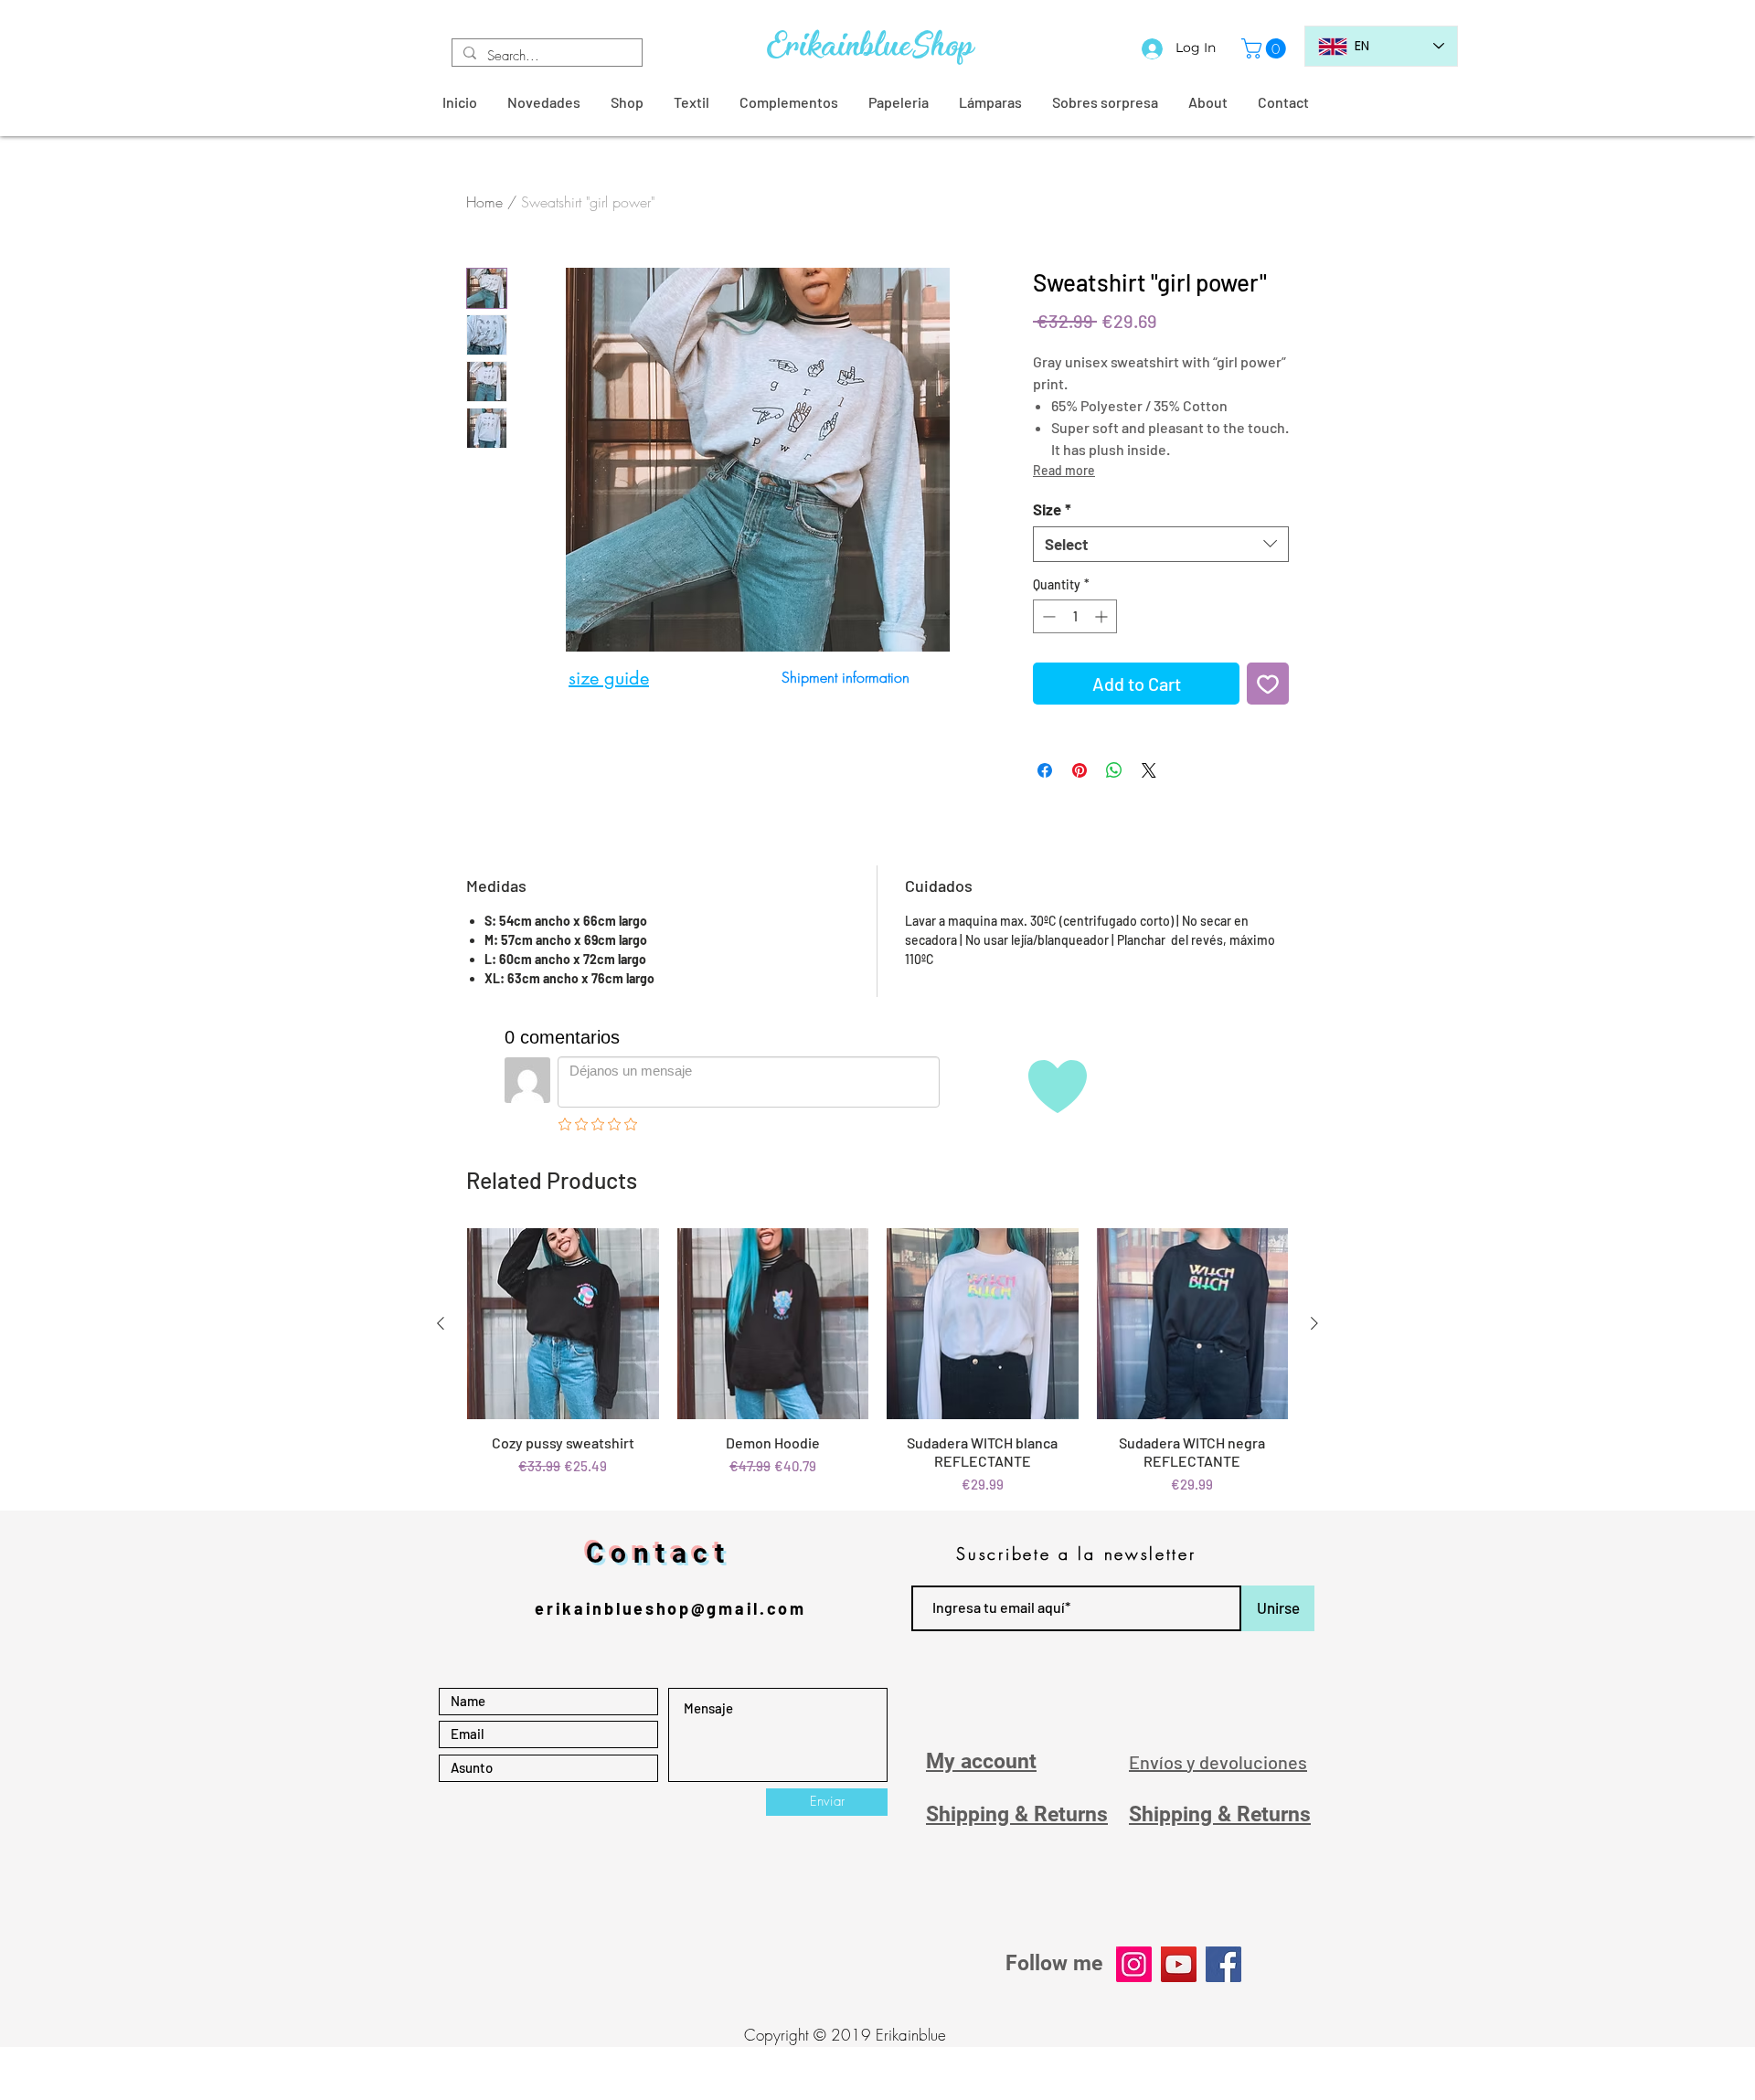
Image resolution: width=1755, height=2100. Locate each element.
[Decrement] (1047, 616)
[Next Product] (1314, 1323)
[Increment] (1103, 616)
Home (484, 202)
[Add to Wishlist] (1268, 684)
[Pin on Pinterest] (1080, 770)
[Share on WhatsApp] (1114, 770)
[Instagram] (1134, 1964)
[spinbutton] (1075, 616)
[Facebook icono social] (1223, 1964)
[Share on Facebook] (1045, 770)
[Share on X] (1149, 770)
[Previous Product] (441, 1323)
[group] (877, 1362)
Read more (1064, 470)
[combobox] (1161, 544)
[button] (1266, 48)
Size (1052, 509)
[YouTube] (1179, 1964)
